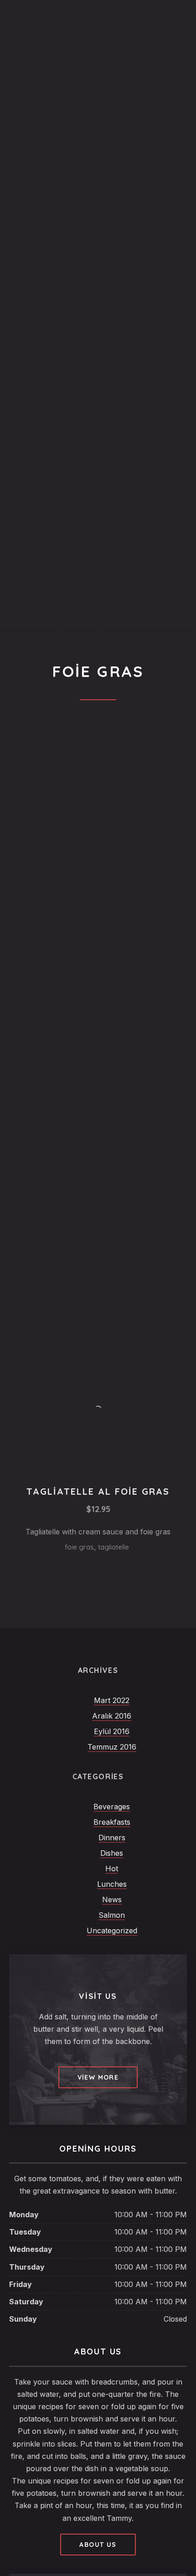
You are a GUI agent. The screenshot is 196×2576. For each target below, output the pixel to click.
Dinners (112, 1838)
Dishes (112, 1853)
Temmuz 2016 (112, 1747)
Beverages (112, 1807)
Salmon (112, 1915)
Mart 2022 (112, 1700)
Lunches (112, 1884)
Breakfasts (112, 1822)
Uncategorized (112, 1931)
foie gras (79, 1547)
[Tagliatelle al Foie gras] (98, 1410)
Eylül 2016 (112, 1731)
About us (98, 2545)
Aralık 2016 (112, 1716)
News (112, 1900)
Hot (112, 1869)
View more (98, 2077)
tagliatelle (113, 1547)
